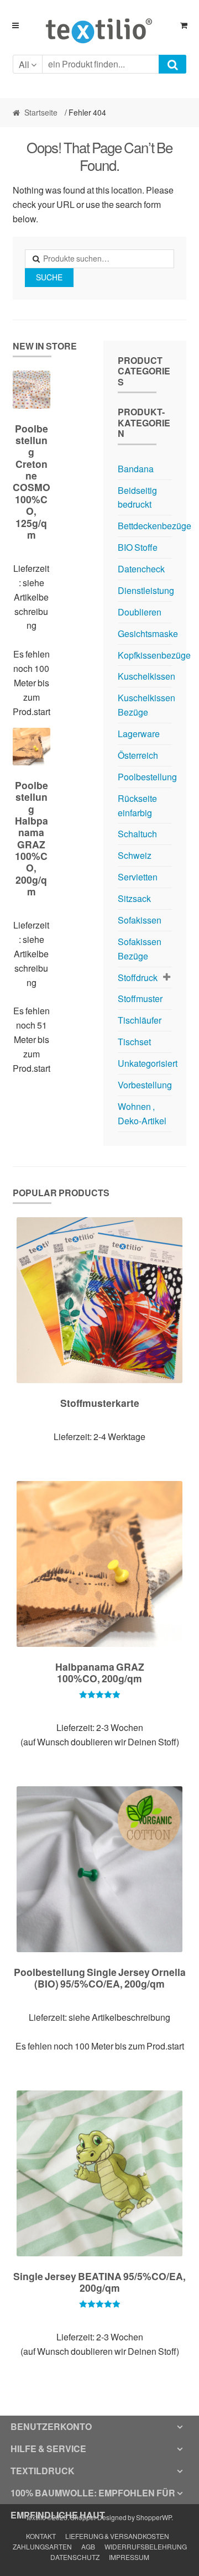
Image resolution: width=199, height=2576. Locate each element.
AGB (88, 2547)
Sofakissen (140, 920)
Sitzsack (134, 898)
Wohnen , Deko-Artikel (142, 1114)
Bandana (136, 469)
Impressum (129, 2557)
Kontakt (41, 2536)
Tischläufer (140, 1020)
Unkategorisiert (148, 1063)
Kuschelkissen (146, 676)
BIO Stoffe (138, 547)
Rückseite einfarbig (137, 805)
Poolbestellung (147, 777)
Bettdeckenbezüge (155, 526)
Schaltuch (137, 834)
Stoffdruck (138, 977)
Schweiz (135, 855)
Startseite (41, 113)
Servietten (138, 877)
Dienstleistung (146, 590)
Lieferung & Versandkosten (117, 2536)
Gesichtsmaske (148, 633)
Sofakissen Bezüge (140, 949)
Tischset (134, 1042)
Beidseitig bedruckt (137, 497)
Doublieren (140, 612)
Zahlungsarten (42, 2547)
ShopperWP (154, 2518)
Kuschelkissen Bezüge (146, 705)
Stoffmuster (140, 998)
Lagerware (139, 734)
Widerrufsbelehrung (146, 2547)
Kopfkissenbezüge (154, 655)
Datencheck (141, 569)
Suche (49, 277)
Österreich (138, 755)
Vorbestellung (145, 1085)
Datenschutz (75, 2557)
